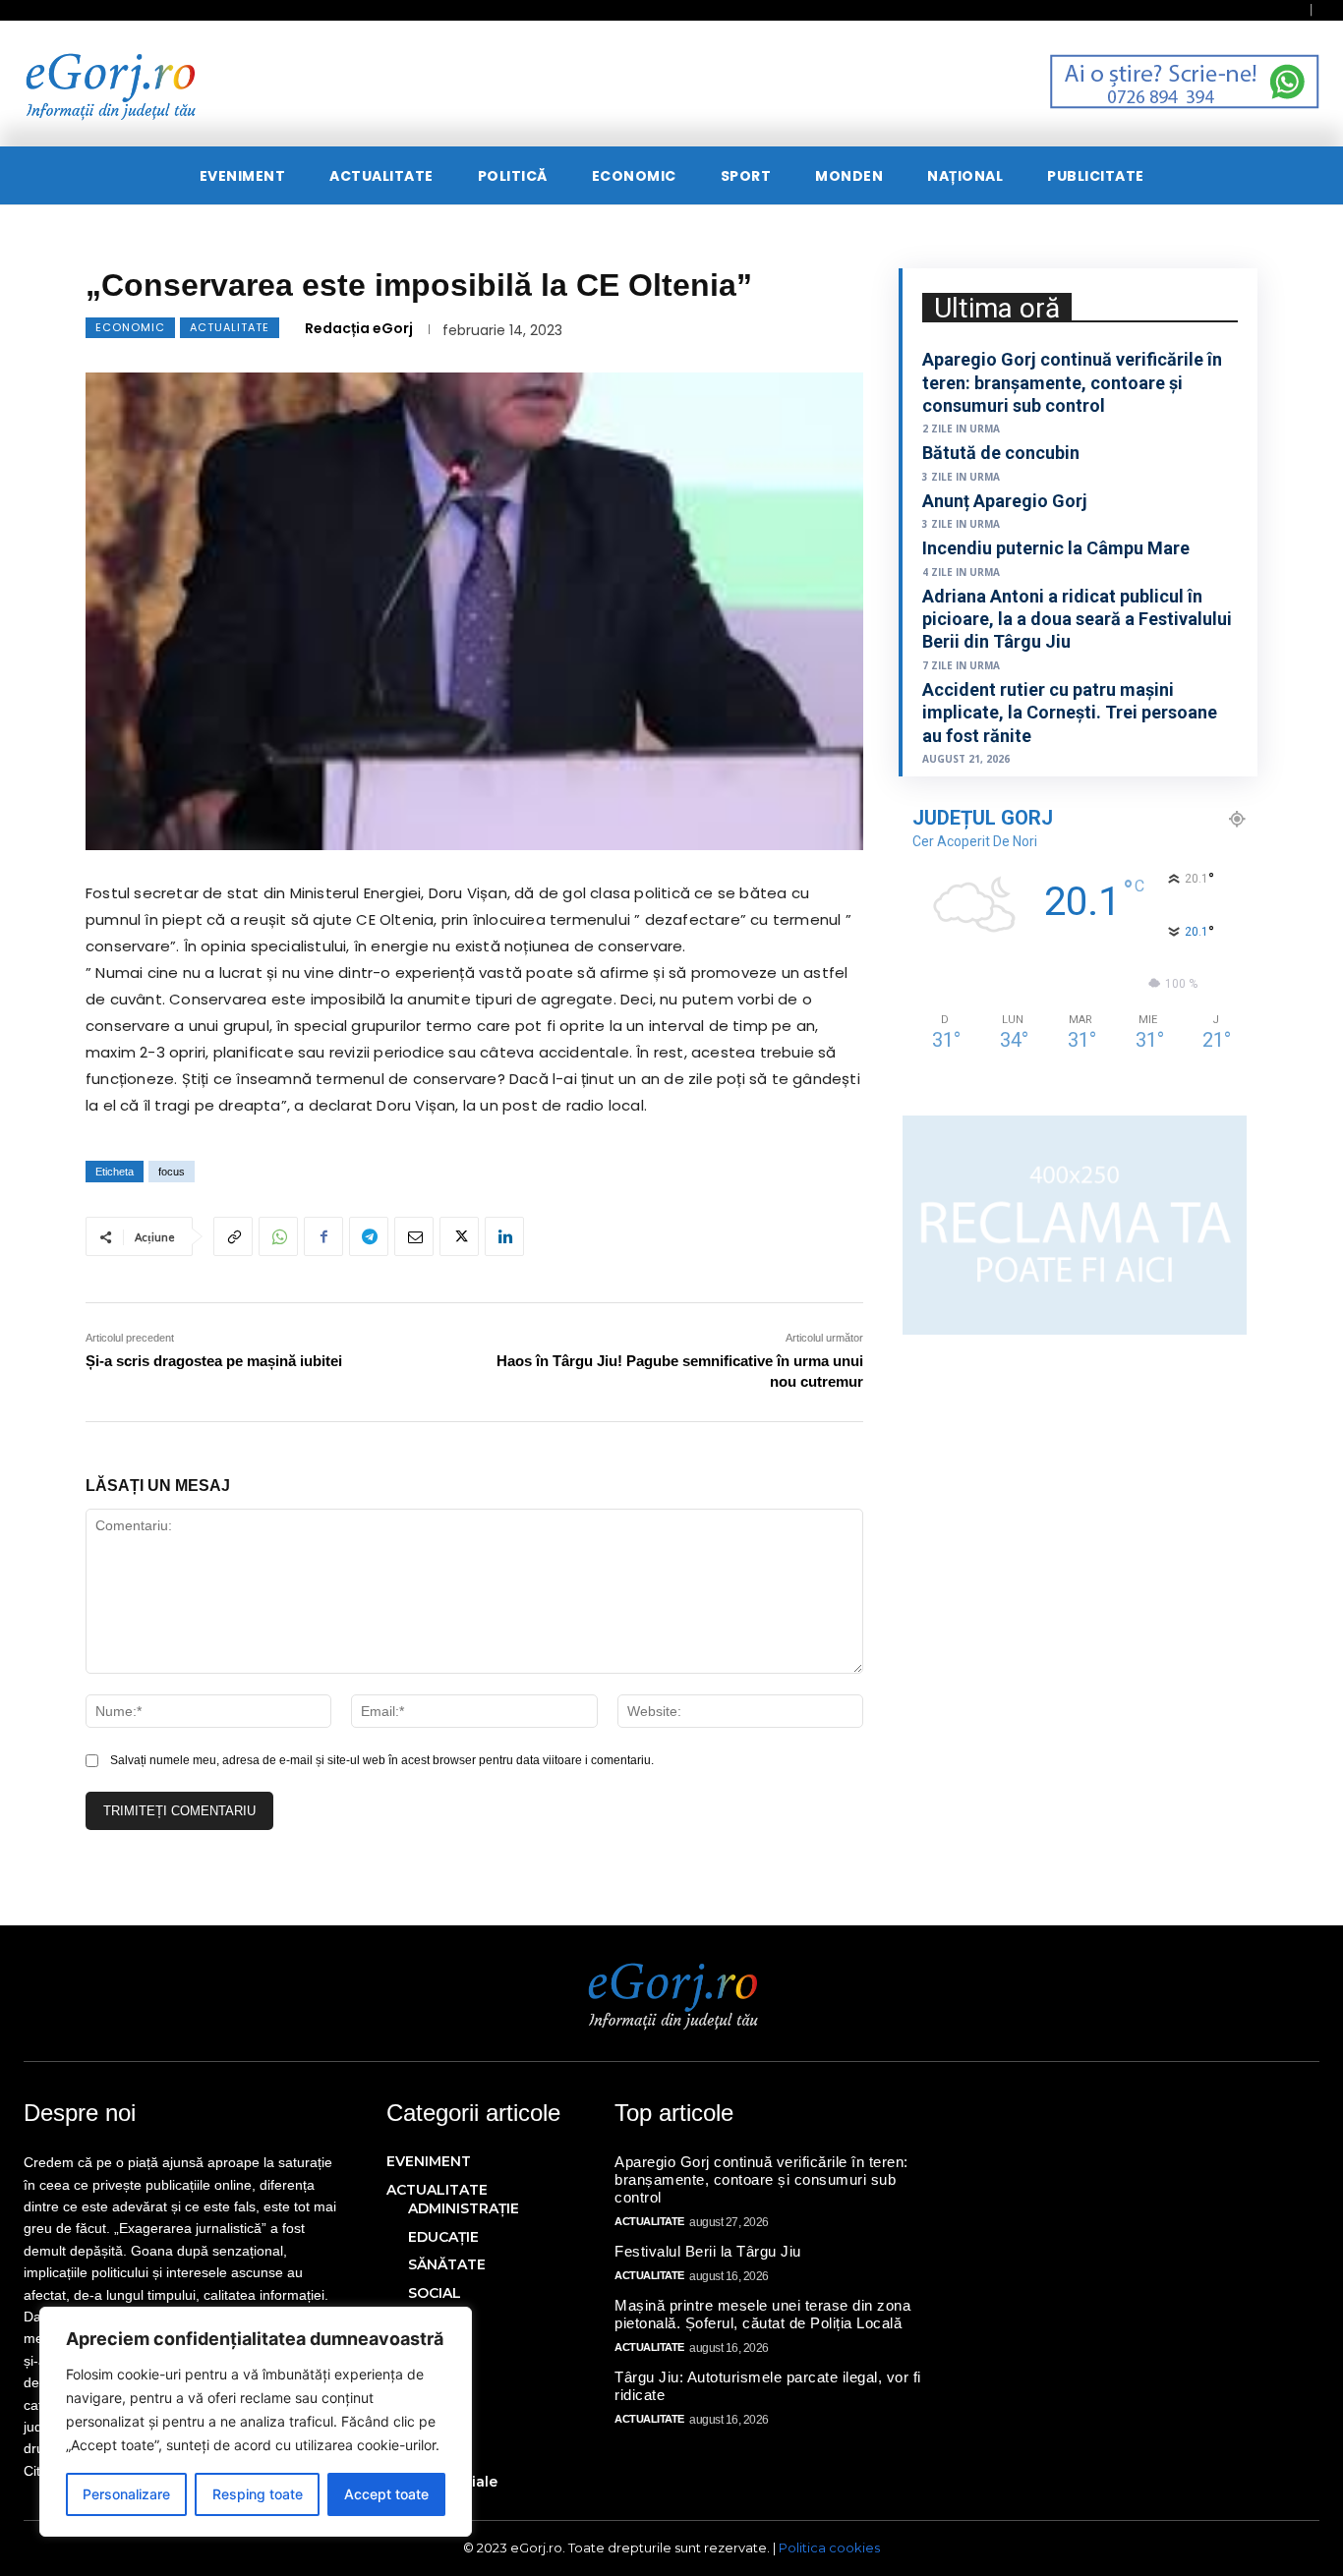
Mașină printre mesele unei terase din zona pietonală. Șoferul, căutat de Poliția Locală (762, 2314)
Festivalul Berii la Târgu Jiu (708, 2251)
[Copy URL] (233, 1236)
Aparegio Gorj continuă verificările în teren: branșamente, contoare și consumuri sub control (1072, 382)
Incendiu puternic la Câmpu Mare (1056, 548)
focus (172, 1172)
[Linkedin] (504, 1236)
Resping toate (258, 2494)
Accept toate (386, 2494)
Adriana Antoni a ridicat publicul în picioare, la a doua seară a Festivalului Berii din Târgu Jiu (1077, 619)
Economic (130, 327)
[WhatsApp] (278, 1236)
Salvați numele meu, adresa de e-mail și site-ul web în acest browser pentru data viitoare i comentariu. (382, 1760)
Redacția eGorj (359, 328)
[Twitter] (459, 1236)
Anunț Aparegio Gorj (1005, 501)
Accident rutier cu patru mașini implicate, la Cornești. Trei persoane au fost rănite (1070, 713)
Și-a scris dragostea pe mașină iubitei (214, 1361)
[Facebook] (323, 1236)
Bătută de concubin (1001, 453)
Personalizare (126, 2494)
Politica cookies (829, 2547)
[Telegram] (369, 1236)
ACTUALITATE (230, 327)
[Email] (414, 1236)
